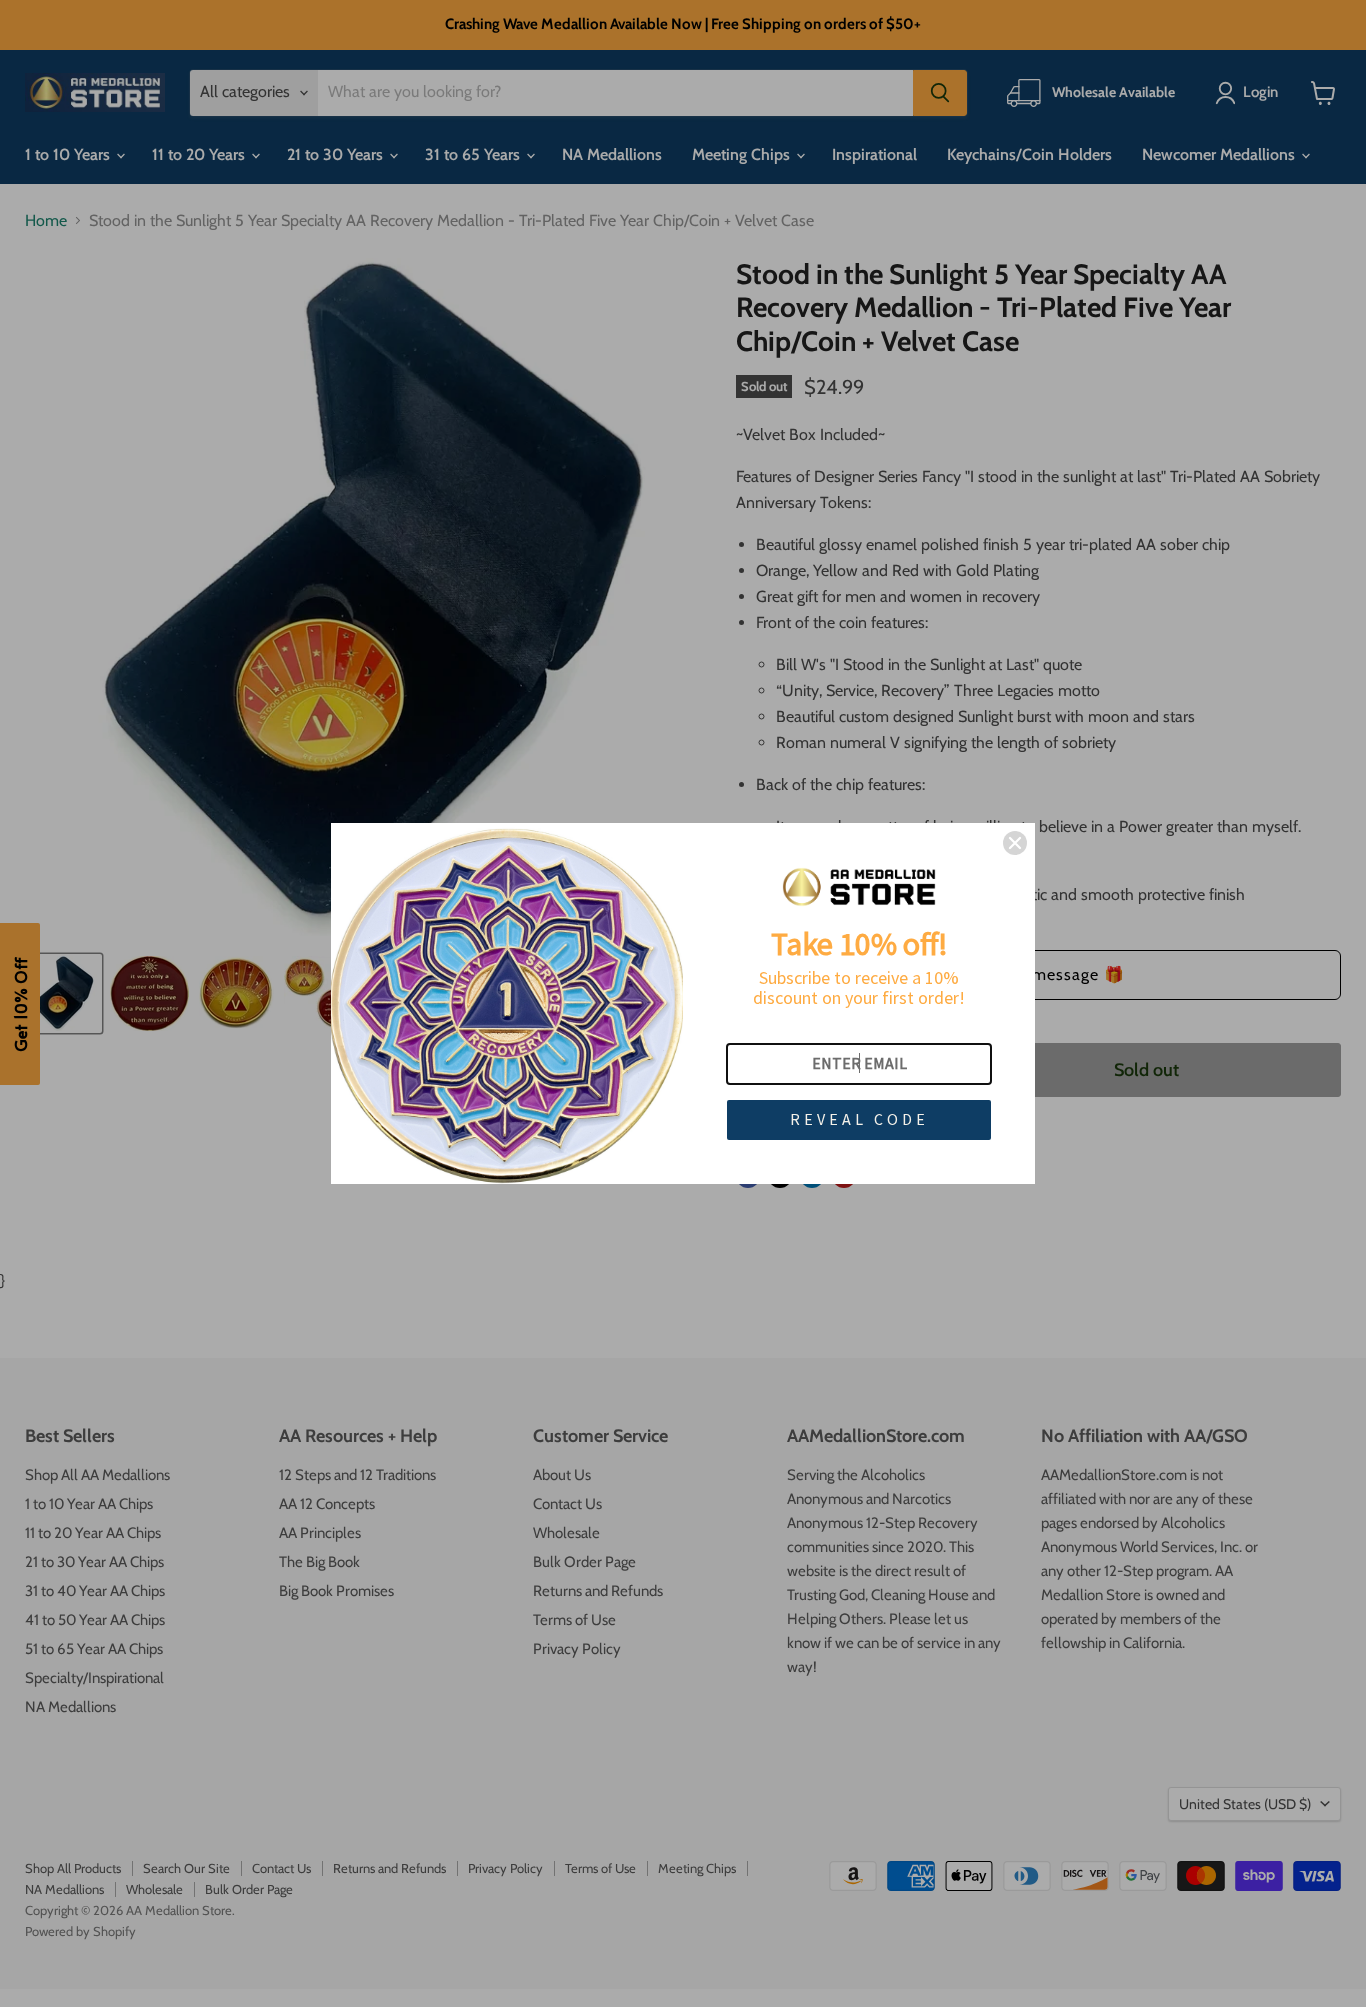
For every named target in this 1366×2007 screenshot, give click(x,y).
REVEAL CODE (859, 1119)
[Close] (1015, 843)
